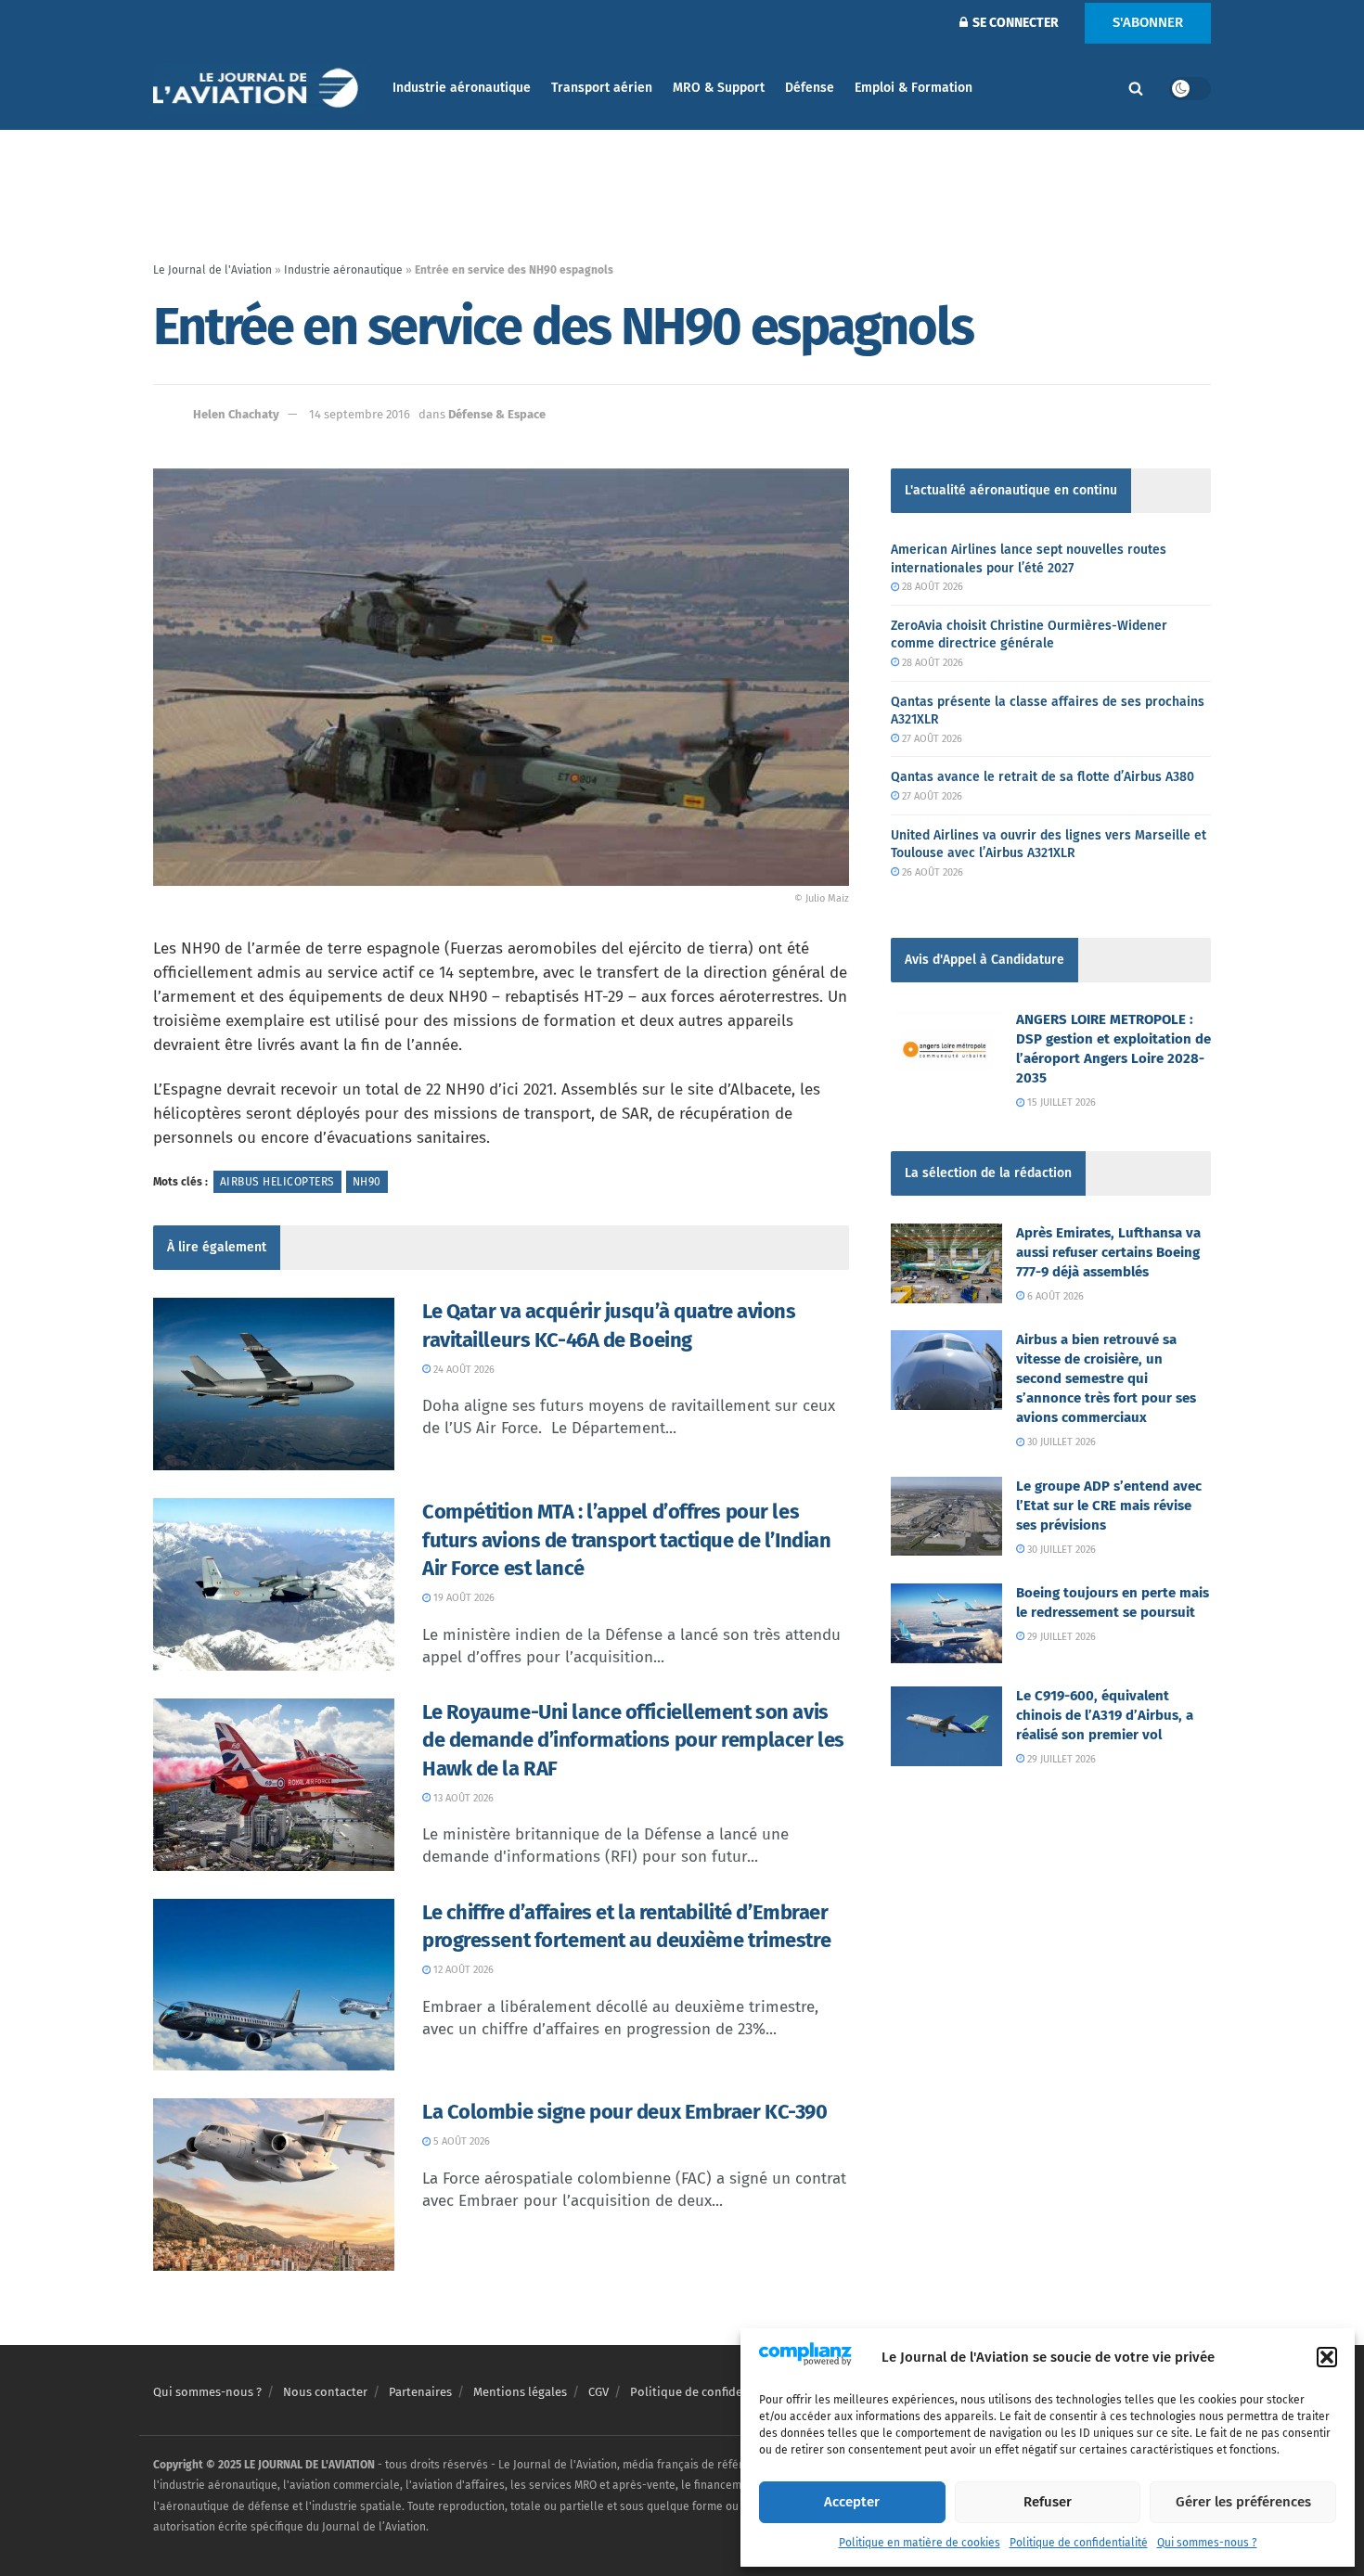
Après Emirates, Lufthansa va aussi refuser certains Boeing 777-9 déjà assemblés (1108, 1252)
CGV (598, 2392)
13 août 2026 (462, 1798)
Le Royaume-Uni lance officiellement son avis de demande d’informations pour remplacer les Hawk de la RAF (633, 1741)
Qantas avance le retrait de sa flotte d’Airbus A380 (1042, 777)
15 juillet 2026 (1060, 1102)
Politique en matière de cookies (920, 2543)
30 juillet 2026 (1060, 1442)
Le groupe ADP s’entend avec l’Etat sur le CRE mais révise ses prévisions (1109, 1506)
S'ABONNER (1148, 22)
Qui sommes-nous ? (1207, 2543)
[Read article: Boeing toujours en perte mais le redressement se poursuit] (946, 1623)
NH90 (367, 1182)
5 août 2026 (460, 2141)
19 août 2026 (463, 1598)
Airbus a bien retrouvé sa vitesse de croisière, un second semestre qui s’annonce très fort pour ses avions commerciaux (1106, 1378)
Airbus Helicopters (277, 1182)
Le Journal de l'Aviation (212, 270)
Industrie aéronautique (462, 88)
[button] (1327, 2357)
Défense (810, 88)
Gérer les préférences (1243, 2502)
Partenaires (420, 2392)
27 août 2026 (931, 739)
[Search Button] (1136, 88)
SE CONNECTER (1014, 23)
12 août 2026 (462, 1970)
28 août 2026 (931, 587)
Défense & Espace (497, 414)
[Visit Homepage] (260, 89)
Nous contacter (325, 2392)
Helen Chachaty (236, 414)
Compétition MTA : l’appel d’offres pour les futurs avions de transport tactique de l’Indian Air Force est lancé (626, 1540)
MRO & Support (719, 88)
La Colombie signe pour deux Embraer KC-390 (625, 2112)
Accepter (852, 2502)
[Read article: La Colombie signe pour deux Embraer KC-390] (274, 2185)
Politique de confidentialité (1079, 2543)
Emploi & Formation (914, 88)
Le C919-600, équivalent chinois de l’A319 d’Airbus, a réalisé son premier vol (1105, 1715)
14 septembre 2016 (360, 414)
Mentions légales (520, 2392)
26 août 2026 (931, 872)
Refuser (1048, 2502)
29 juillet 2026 (1060, 1637)
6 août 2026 (1054, 1296)
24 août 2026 (463, 1370)
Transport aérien (602, 88)
